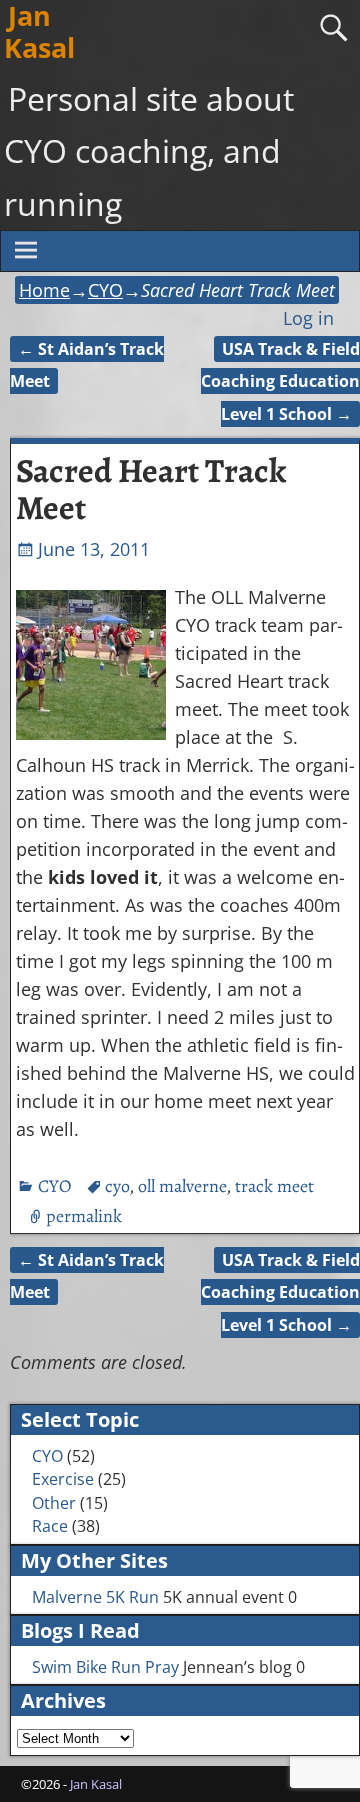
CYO (105, 290)
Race (50, 1526)
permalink (84, 1216)
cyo (117, 1186)
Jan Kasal (96, 1784)
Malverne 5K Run (95, 1597)
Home (44, 290)
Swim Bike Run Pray (105, 1667)
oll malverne (182, 1186)
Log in (308, 318)
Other (54, 1503)
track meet (274, 1186)
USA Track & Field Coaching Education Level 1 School (280, 381)
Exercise (63, 1479)
